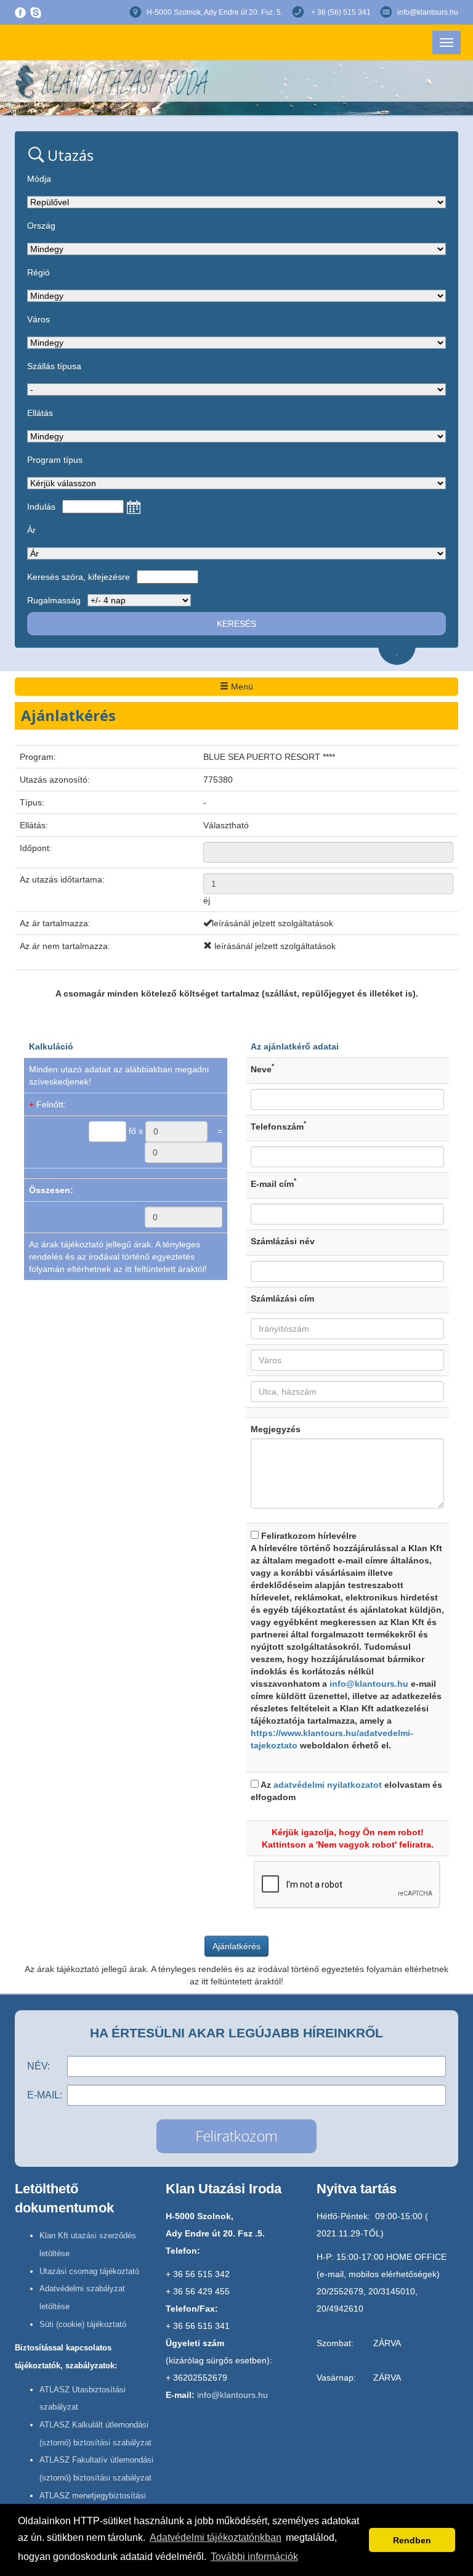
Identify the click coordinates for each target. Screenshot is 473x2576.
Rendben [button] (412, 2540)
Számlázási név (283, 1241)
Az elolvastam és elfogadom (346, 1791)
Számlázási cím (282, 1298)
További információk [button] (254, 2557)
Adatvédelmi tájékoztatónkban (216, 2537)
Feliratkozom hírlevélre (347, 1641)
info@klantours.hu (428, 12)
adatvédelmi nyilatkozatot (328, 1785)
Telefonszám (278, 1126)
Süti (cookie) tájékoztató (83, 2324)
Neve (262, 1069)
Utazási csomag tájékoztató (89, 2271)
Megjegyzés (276, 1429)
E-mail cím (273, 1183)
